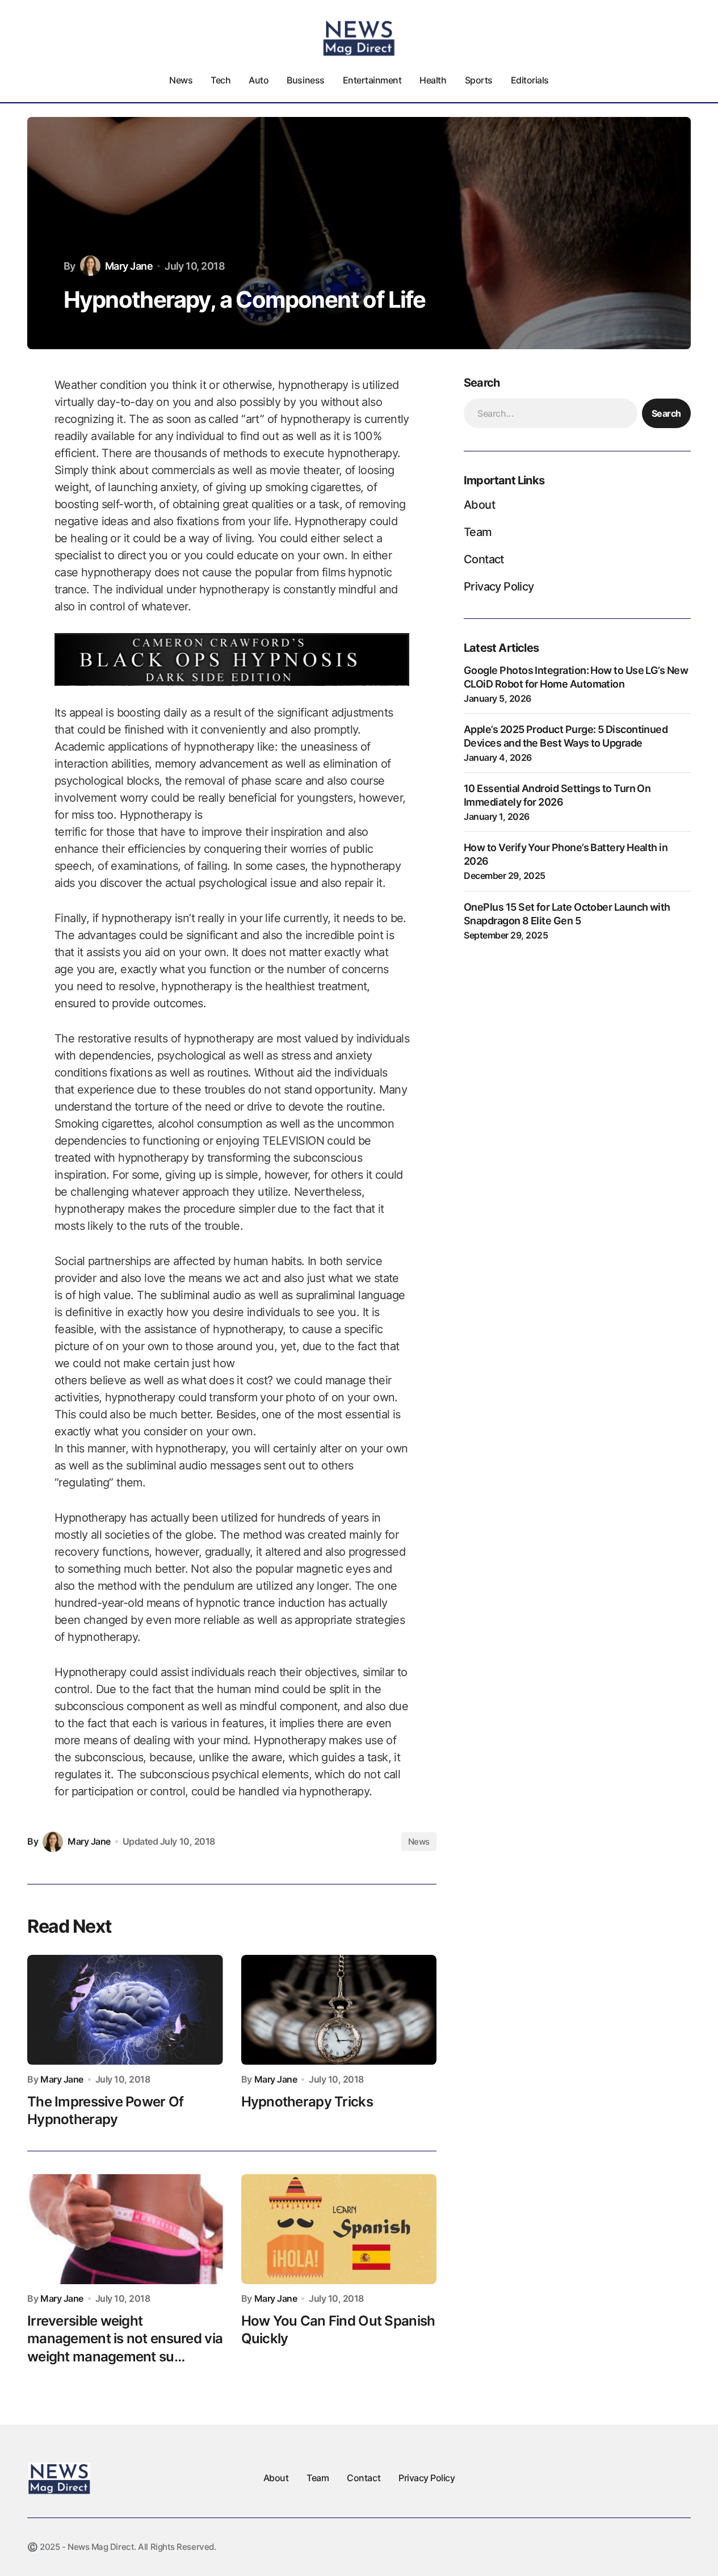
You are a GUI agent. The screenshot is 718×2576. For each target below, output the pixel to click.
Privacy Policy (499, 587)
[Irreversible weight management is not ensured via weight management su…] (125, 2229)
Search (666, 413)
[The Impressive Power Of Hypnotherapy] (125, 2010)
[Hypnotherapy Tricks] (339, 2010)
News (419, 1842)
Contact (484, 559)
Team (478, 532)
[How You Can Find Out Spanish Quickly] (339, 2229)
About (479, 505)
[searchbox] (551, 413)
